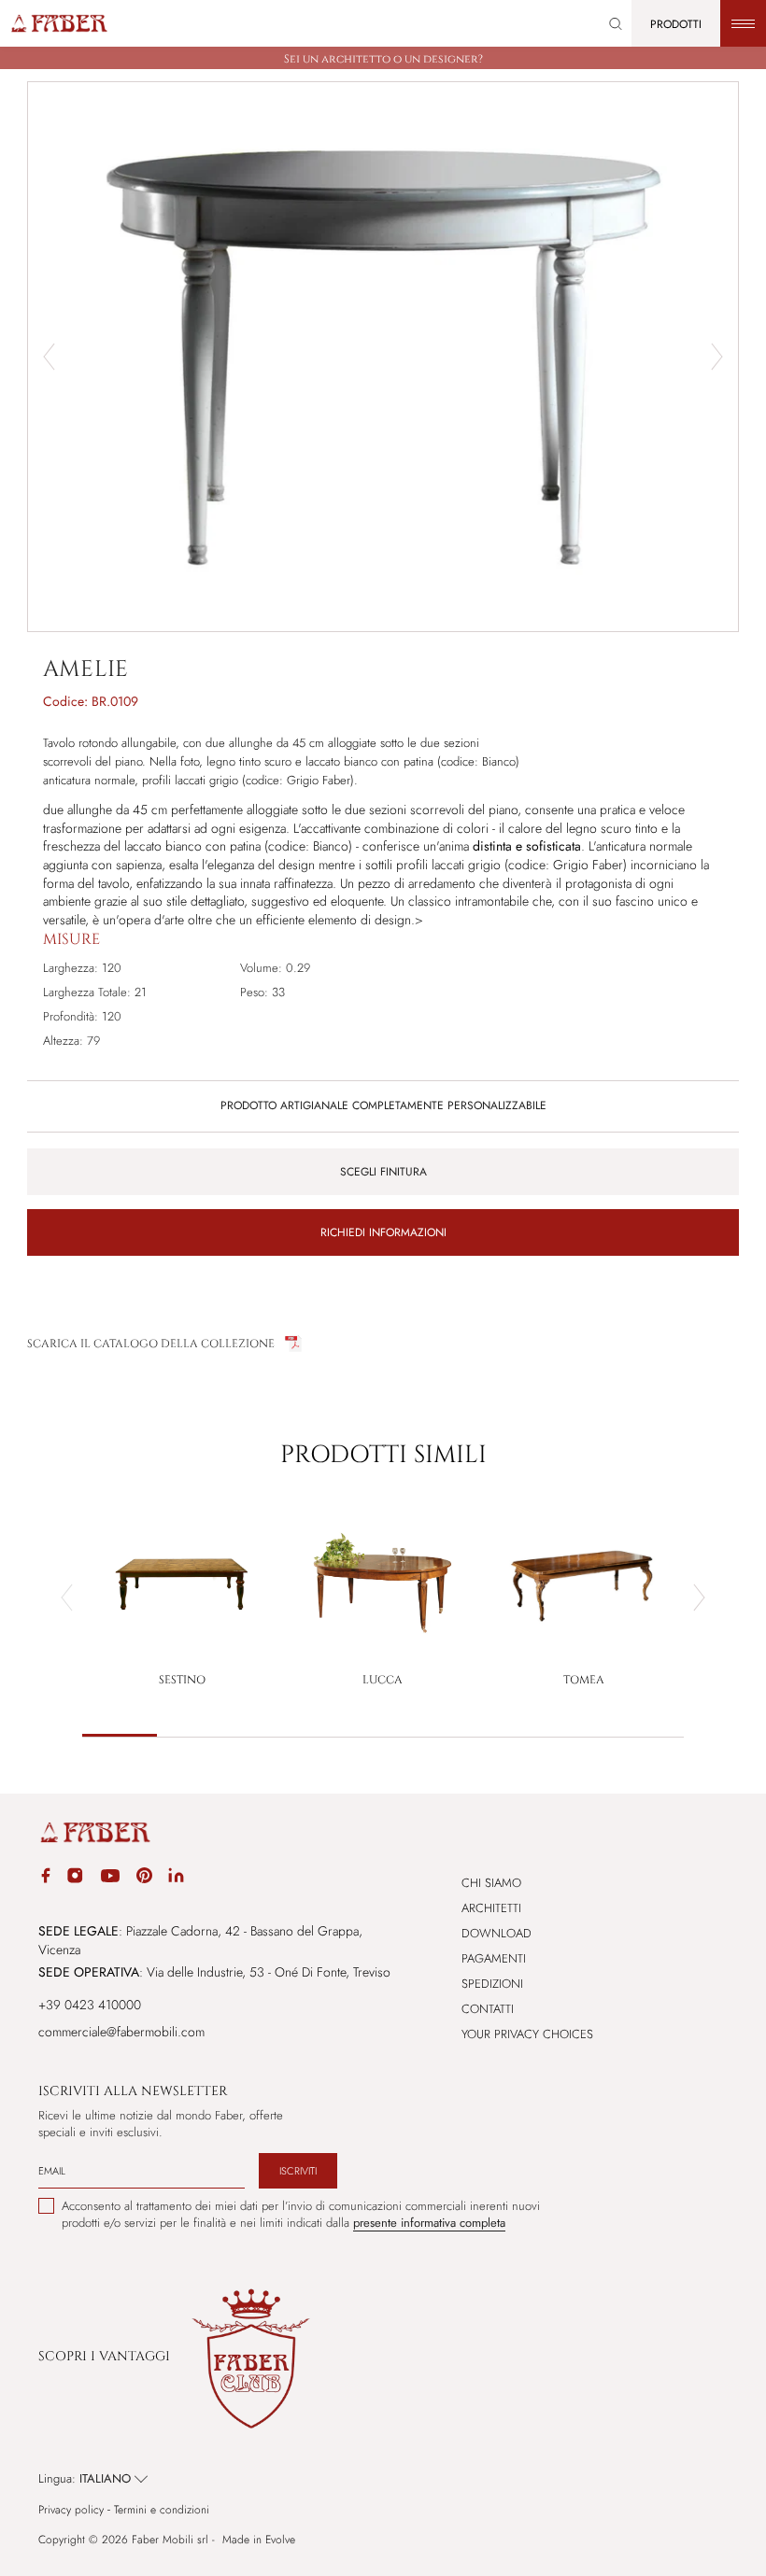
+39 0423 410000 (90, 2005)
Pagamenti (494, 1958)
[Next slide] (717, 357)
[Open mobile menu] (743, 23)
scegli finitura (383, 1172)
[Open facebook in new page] (46, 1878)
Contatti (488, 2009)
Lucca (383, 1680)
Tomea (584, 1680)
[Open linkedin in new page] (176, 1879)
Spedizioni (492, 1984)
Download (496, 1933)
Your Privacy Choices (527, 2034)
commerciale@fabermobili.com (121, 2032)
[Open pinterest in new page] (144, 1878)
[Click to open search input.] (616, 24)
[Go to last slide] (49, 357)
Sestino (182, 1680)
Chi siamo (491, 1883)
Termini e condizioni (162, 2510)
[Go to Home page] (58, 23)
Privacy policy (71, 2510)
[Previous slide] (67, 1598)
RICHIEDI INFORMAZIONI (383, 1232)
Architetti (491, 1908)
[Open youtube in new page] (110, 1879)
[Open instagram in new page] (75, 1879)
